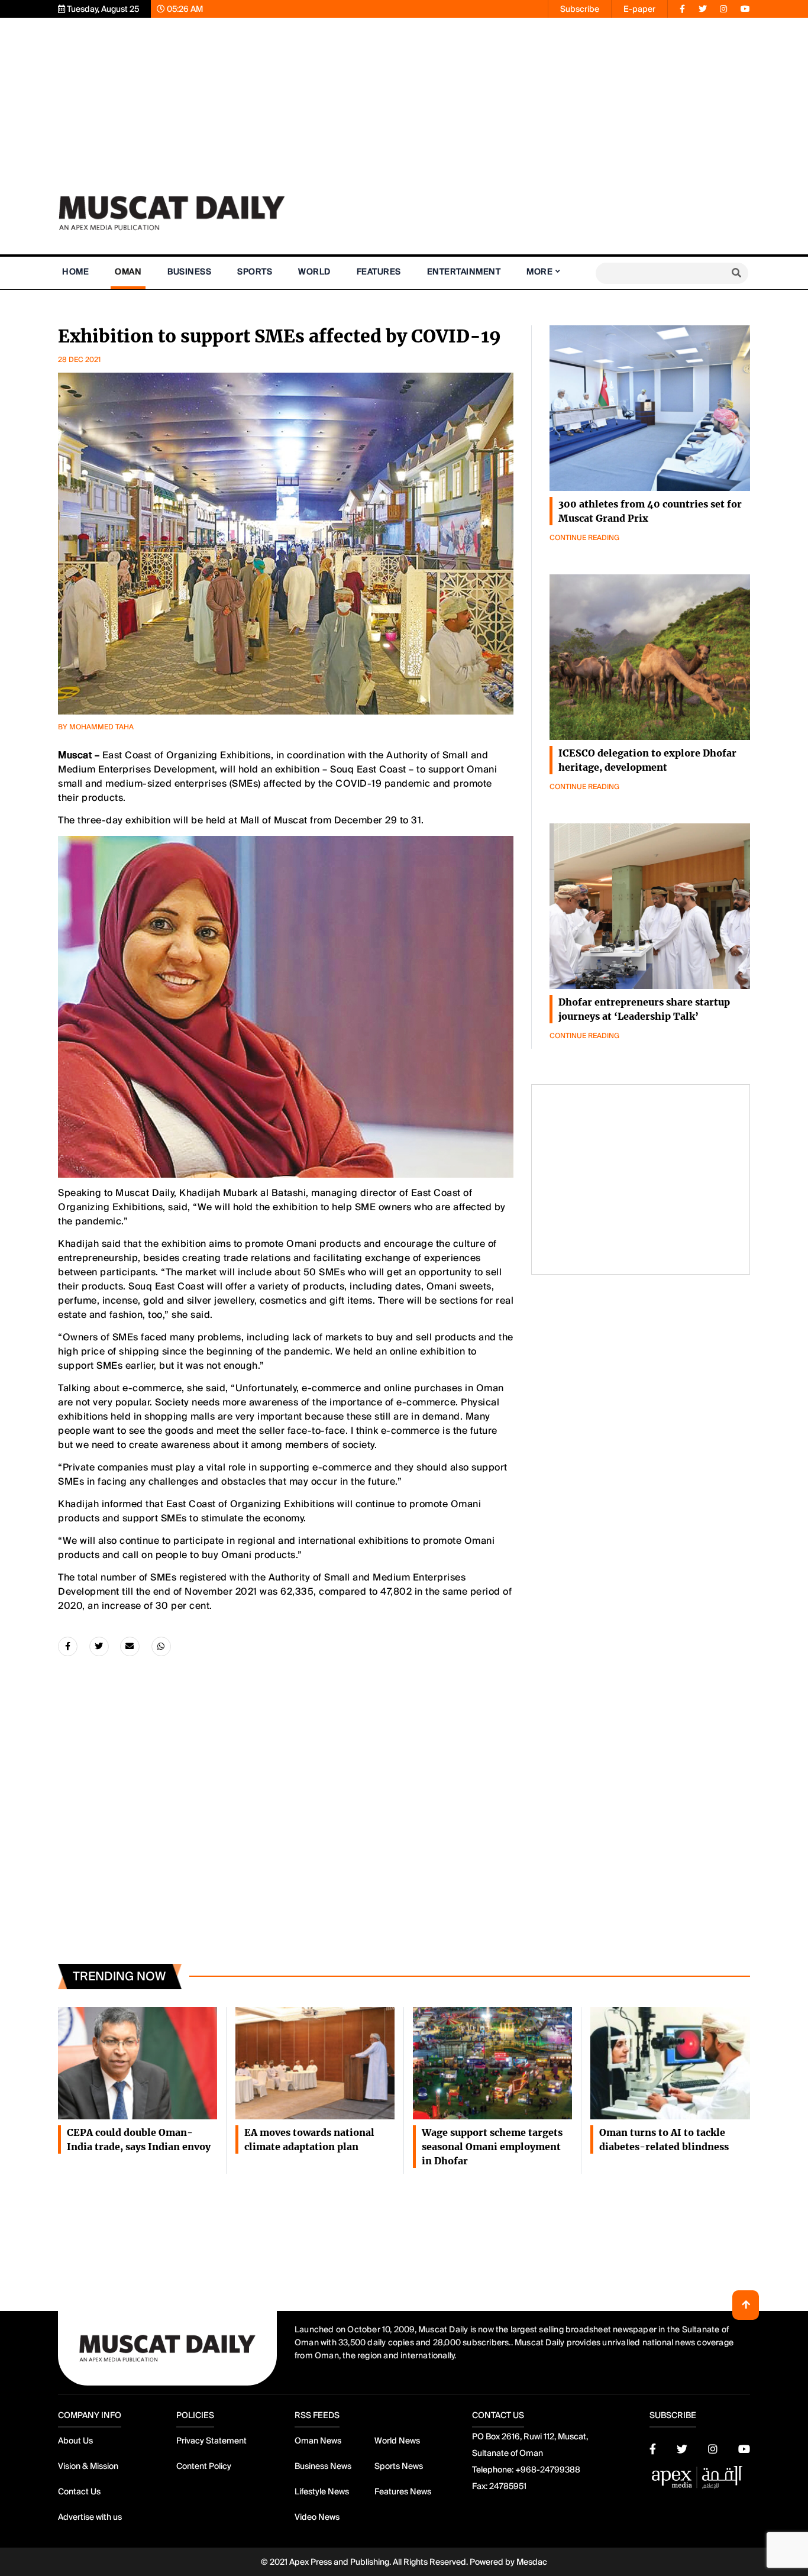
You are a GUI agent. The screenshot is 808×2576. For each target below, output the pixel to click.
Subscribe (580, 9)
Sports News (399, 2466)
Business (189, 272)
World (314, 272)
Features (379, 272)
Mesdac (532, 2562)
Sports (255, 272)
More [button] (539, 272)
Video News (317, 2517)
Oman (128, 272)
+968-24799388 (548, 2470)
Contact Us (79, 2491)
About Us (75, 2441)
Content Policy (204, 2466)
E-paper (639, 9)
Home (75, 272)
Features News (403, 2491)
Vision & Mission (88, 2466)
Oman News (318, 2441)
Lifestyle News (322, 2491)
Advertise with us (90, 2517)
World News (397, 2441)
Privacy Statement (211, 2441)
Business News (323, 2466)
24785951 (508, 2486)
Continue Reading (584, 538)
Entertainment (464, 272)
